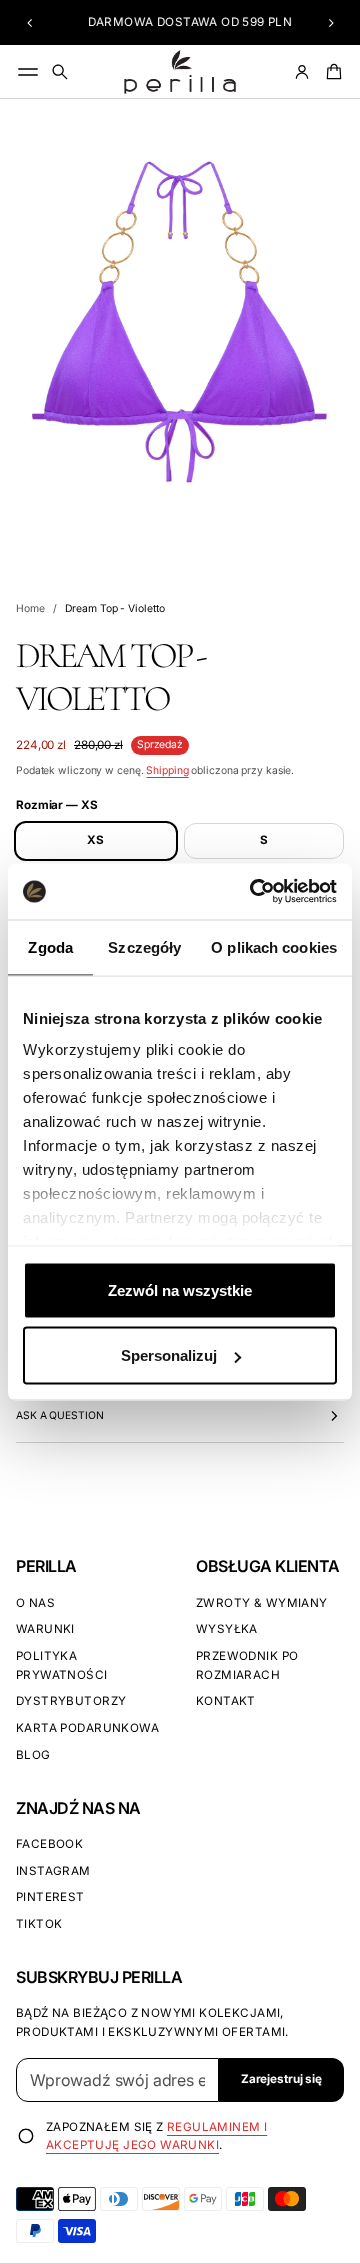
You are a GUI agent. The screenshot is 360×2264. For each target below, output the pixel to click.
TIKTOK (39, 1924)
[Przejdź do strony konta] (302, 72)
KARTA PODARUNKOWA (87, 1728)
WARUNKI (45, 1629)
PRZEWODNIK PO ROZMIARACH (247, 1665)
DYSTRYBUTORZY (71, 1701)
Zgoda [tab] (50, 946)
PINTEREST (50, 1897)
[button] (29, 23)
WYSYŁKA (227, 1629)
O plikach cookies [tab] (274, 946)
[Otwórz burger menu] (28, 72)
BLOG (33, 1755)
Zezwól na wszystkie (180, 1289)
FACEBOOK (49, 1844)
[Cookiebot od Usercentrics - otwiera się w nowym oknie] (254, 892)
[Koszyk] (331, 72)
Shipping (167, 770)
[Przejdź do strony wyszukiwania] (60, 72)
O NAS (35, 1603)
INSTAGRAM (53, 1871)
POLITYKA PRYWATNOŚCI (62, 1665)
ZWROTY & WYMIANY (262, 1603)
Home (30, 608)
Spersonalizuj (169, 1355)
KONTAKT (226, 1701)
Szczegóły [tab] (144, 946)
